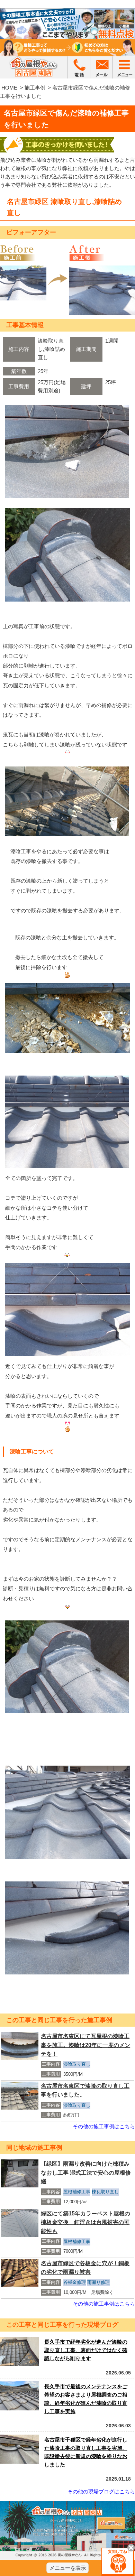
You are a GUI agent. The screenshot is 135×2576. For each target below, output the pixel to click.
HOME (9, 88)
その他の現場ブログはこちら (101, 2491)
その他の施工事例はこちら (104, 2126)
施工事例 (35, 88)
